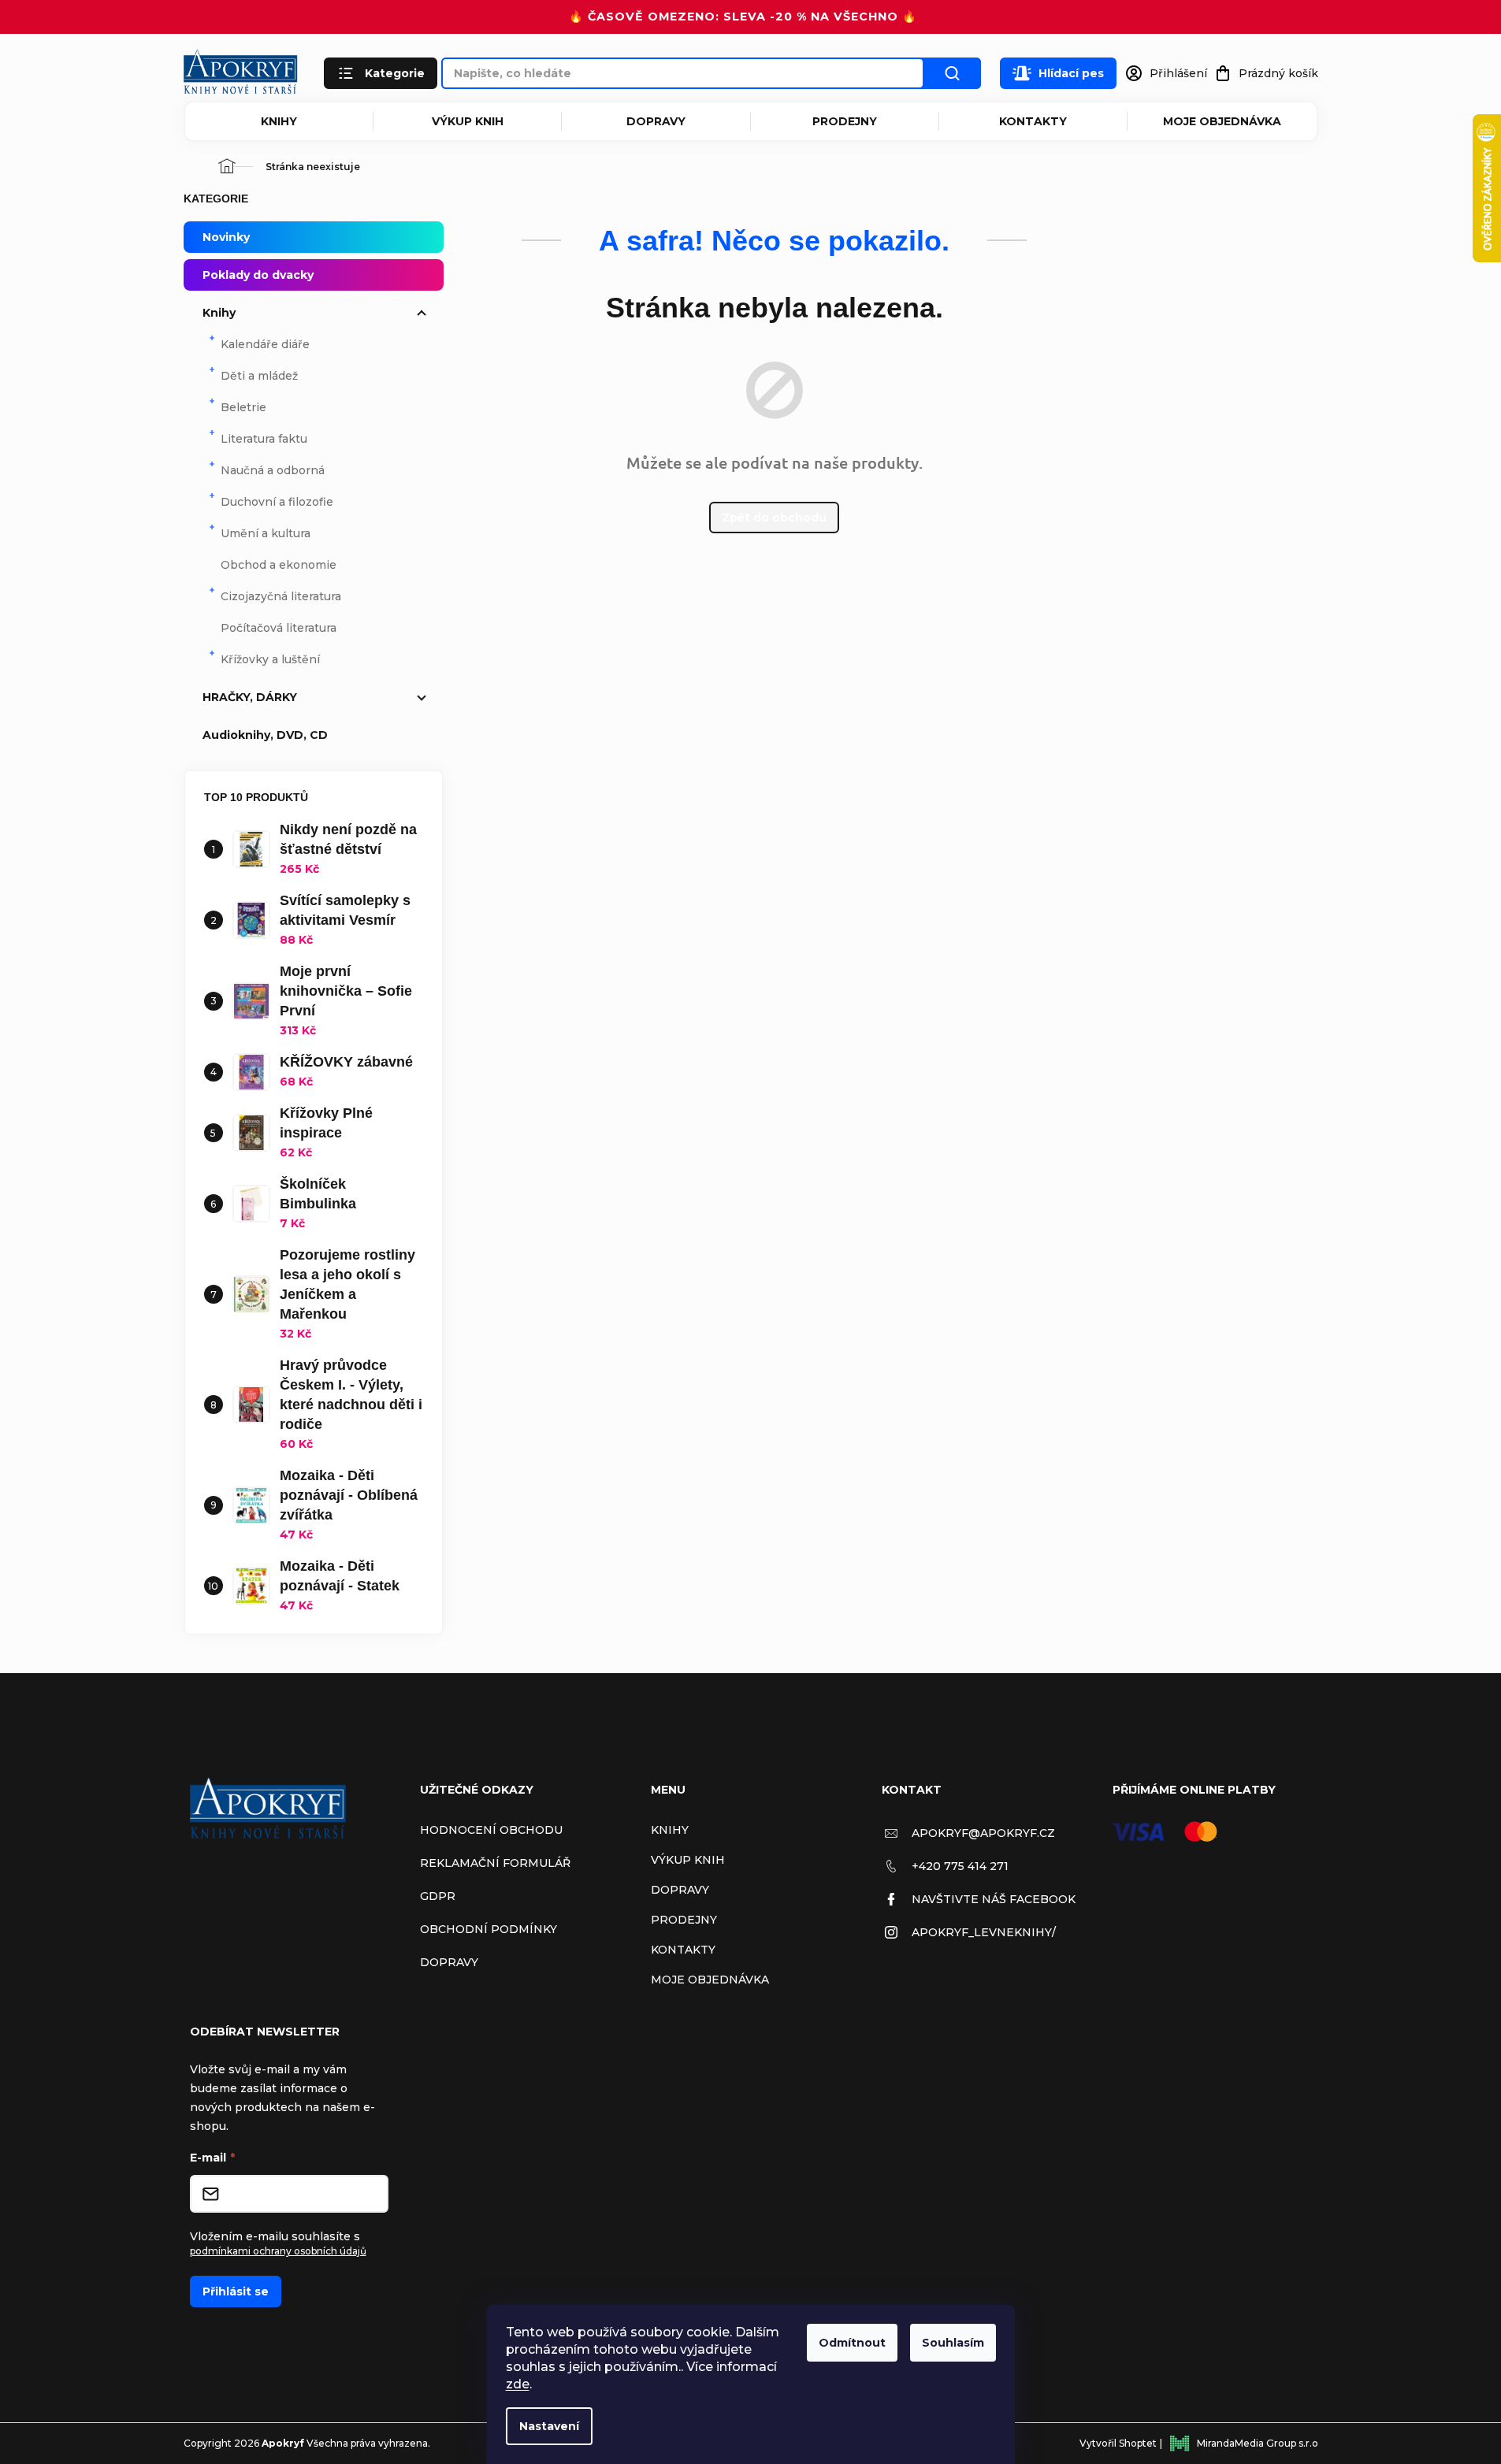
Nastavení (549, 2426)
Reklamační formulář (495, 1863)
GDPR (438, 1896)
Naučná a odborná (273, 470)
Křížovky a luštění (270, 659)
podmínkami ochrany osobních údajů (278, 2251)
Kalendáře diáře (265, 344)
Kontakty (1033, 121)
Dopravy (656, 121)
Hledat (953, 73)
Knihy (279, 121)
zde (518, 2384)
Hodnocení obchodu (491, 1830)
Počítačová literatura (279, 628)
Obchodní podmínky (489, 1929)
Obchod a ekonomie (279, 565)
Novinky (226, 237)
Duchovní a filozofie (277, 502)
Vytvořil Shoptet (1118, 2443)
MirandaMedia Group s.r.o (1258, 2443)
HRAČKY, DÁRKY (250, 697)
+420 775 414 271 (960, 1866)
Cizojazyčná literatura (281, 596)
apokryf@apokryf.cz (983, 1833)
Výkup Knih (468, 121)
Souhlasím (953, 2343)
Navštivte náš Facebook (994, 1899)
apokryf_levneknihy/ (984, 1932)
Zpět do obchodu (774, 518)
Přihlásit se (236, 2291)
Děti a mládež (259, 376)
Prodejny (845, 121)
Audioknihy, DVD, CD (265, 735)
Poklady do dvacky (258, 275)
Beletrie (243, 407)
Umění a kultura (266, 533)
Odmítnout (852, 2343)
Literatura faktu (264, 439)
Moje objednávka (1222, 121)
